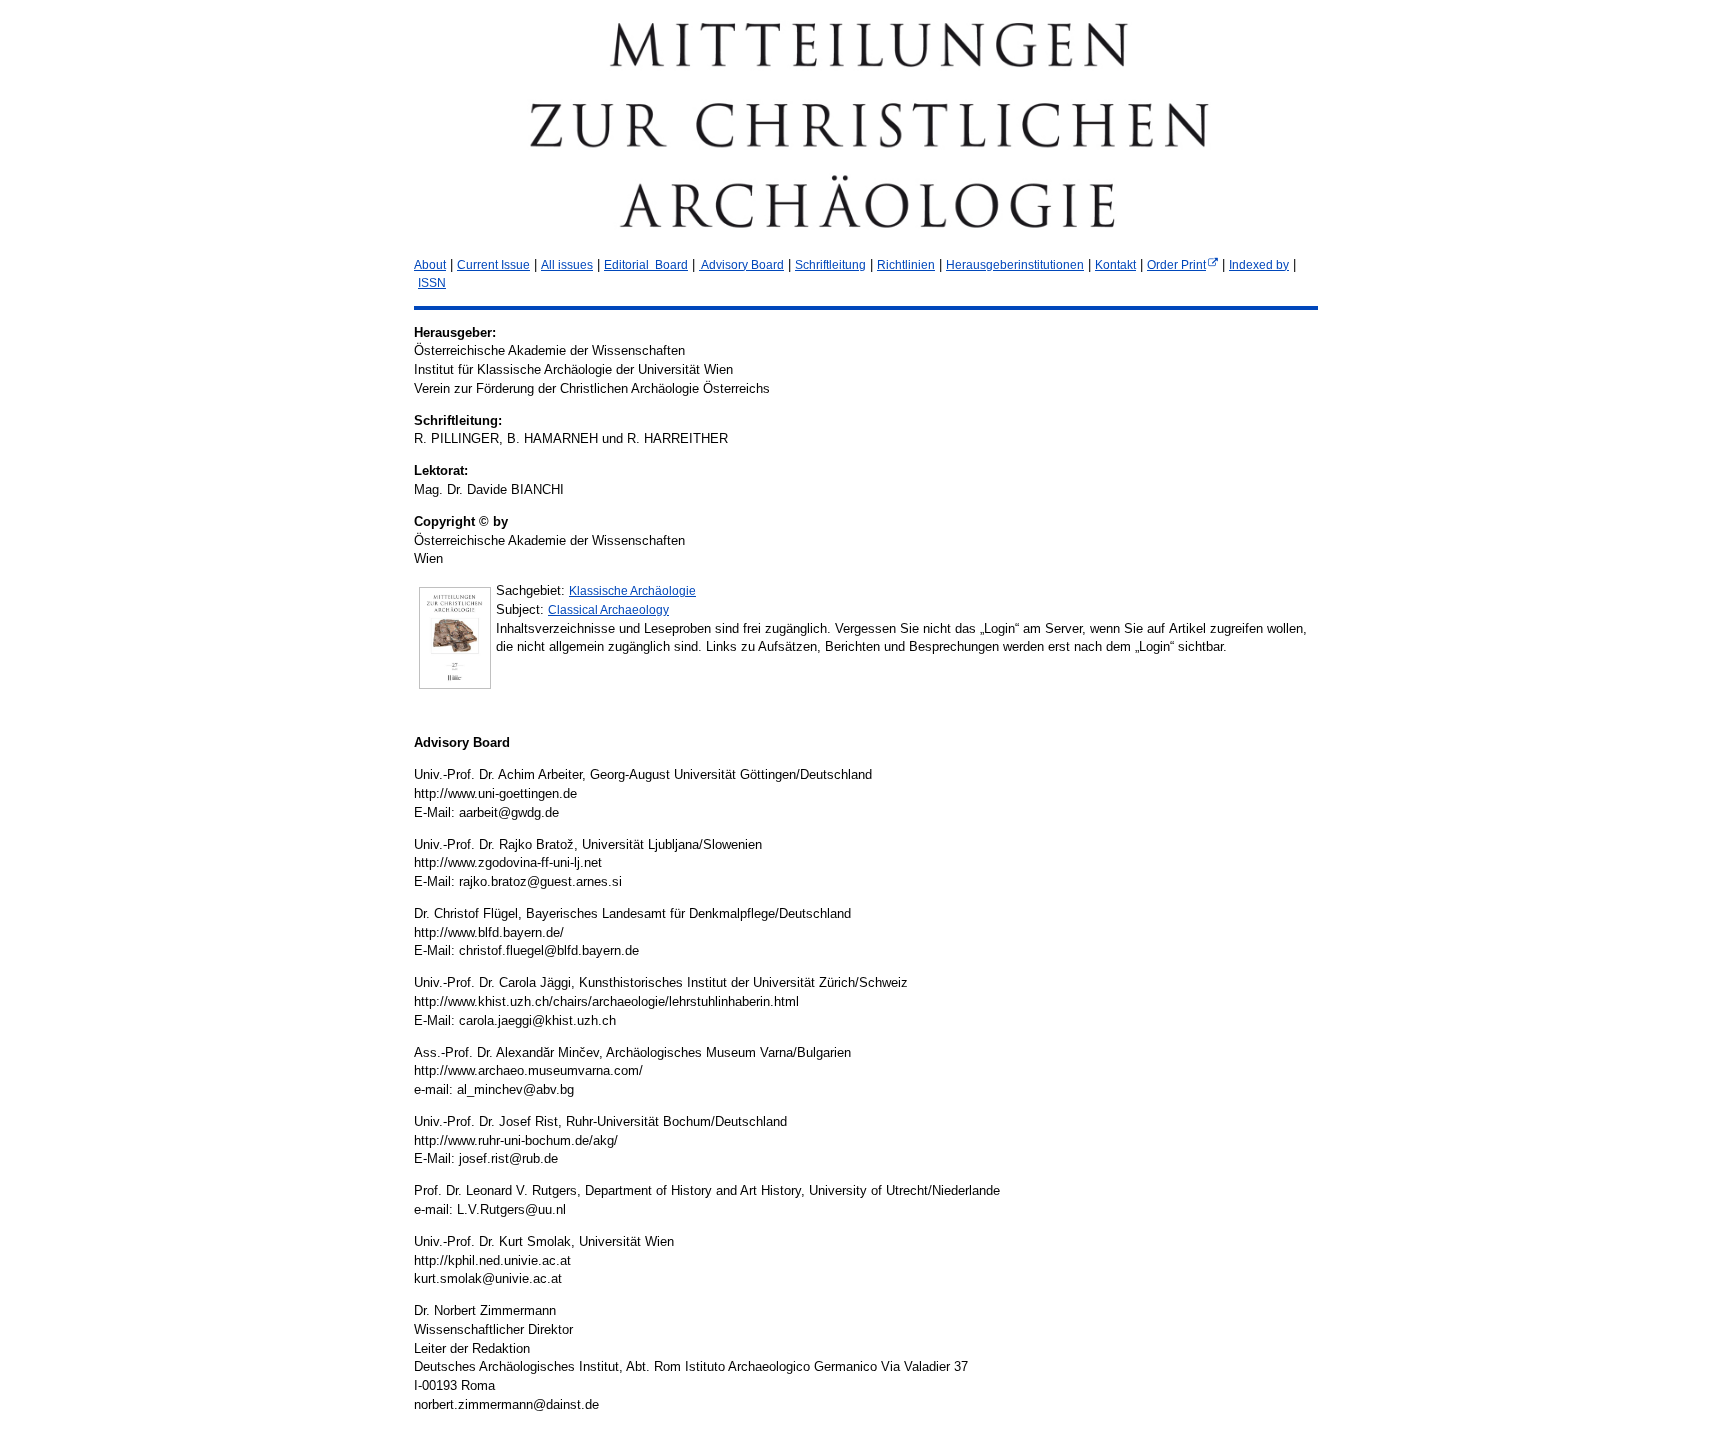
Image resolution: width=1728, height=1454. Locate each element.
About (430, 265)
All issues (567, 265)
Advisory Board (741, 265)
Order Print (1176, 265)
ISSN (432, 283)
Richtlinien (906, 265)
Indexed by (1259, 265)
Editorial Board (646, 265)
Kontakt (1115, 265)
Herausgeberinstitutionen (1015, 265)
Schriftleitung (830, 265)
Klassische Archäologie (632, 591)
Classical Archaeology (608, 610)
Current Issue (493, 265)
